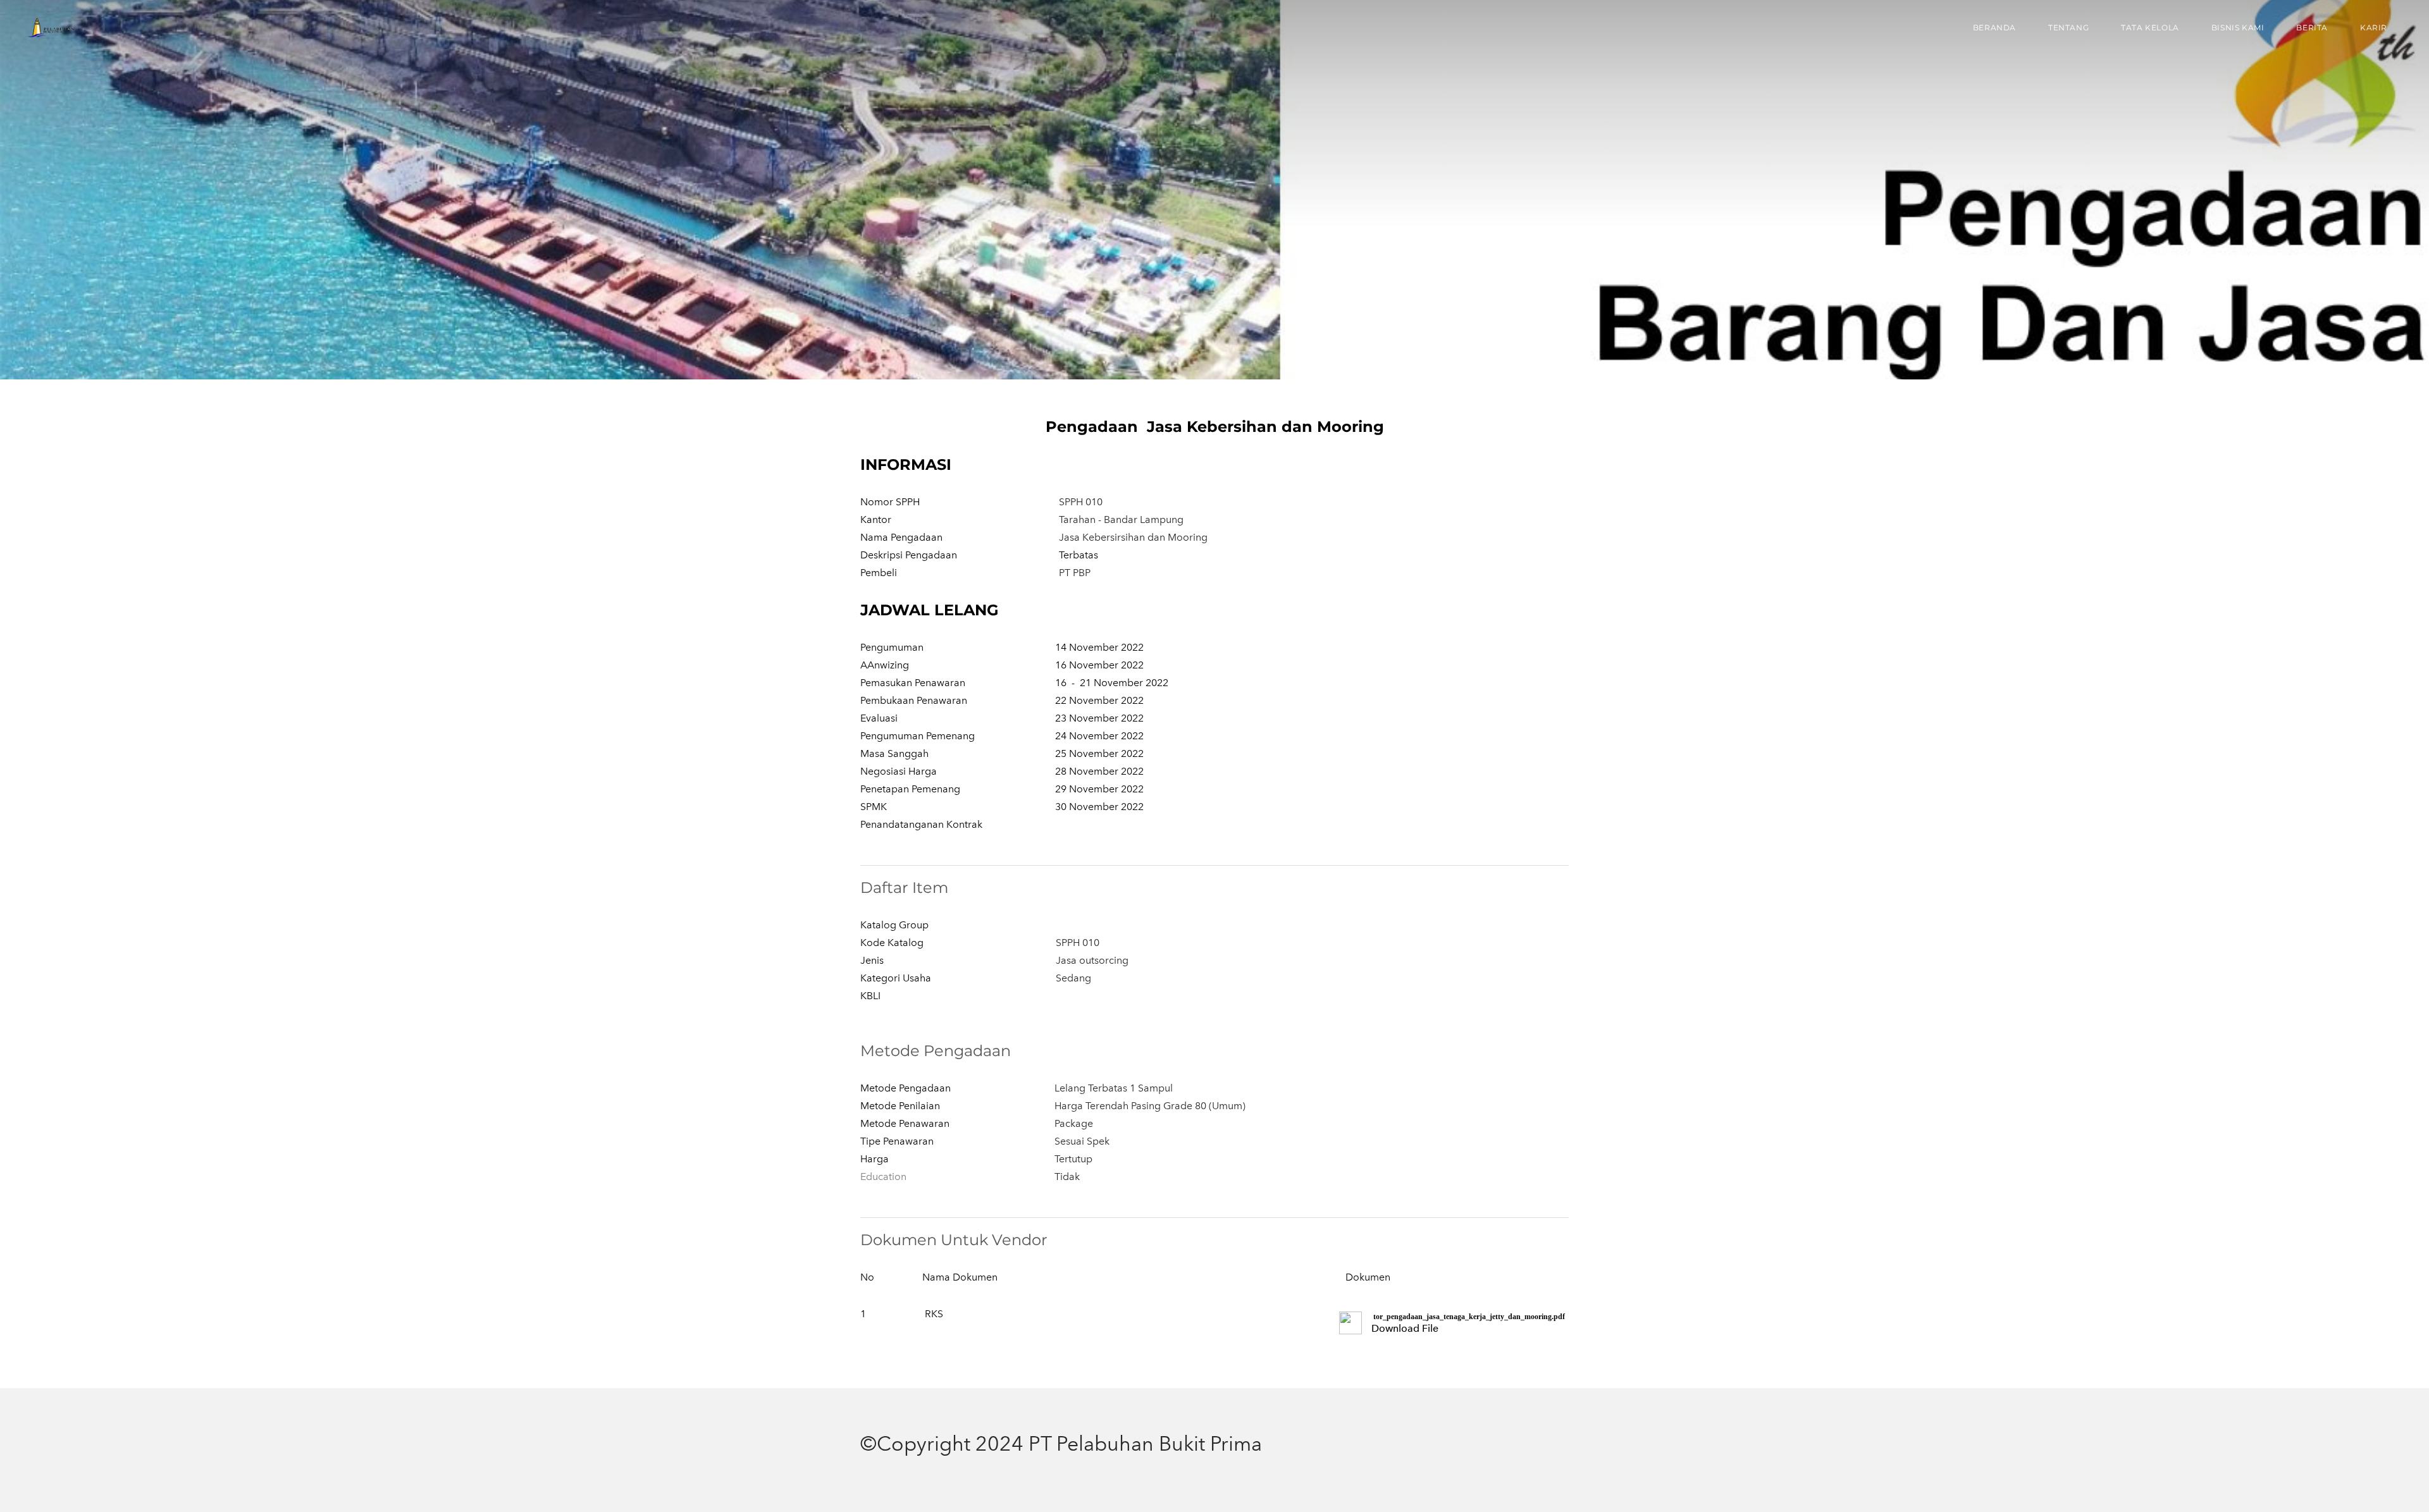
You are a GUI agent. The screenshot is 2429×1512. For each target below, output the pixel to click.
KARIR (2374, 28)
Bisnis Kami (2238, 28)
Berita (2312, 28)
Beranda (1994, 28)
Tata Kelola (2150, 28)
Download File (1405, 1328)
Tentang (2068, 28)
